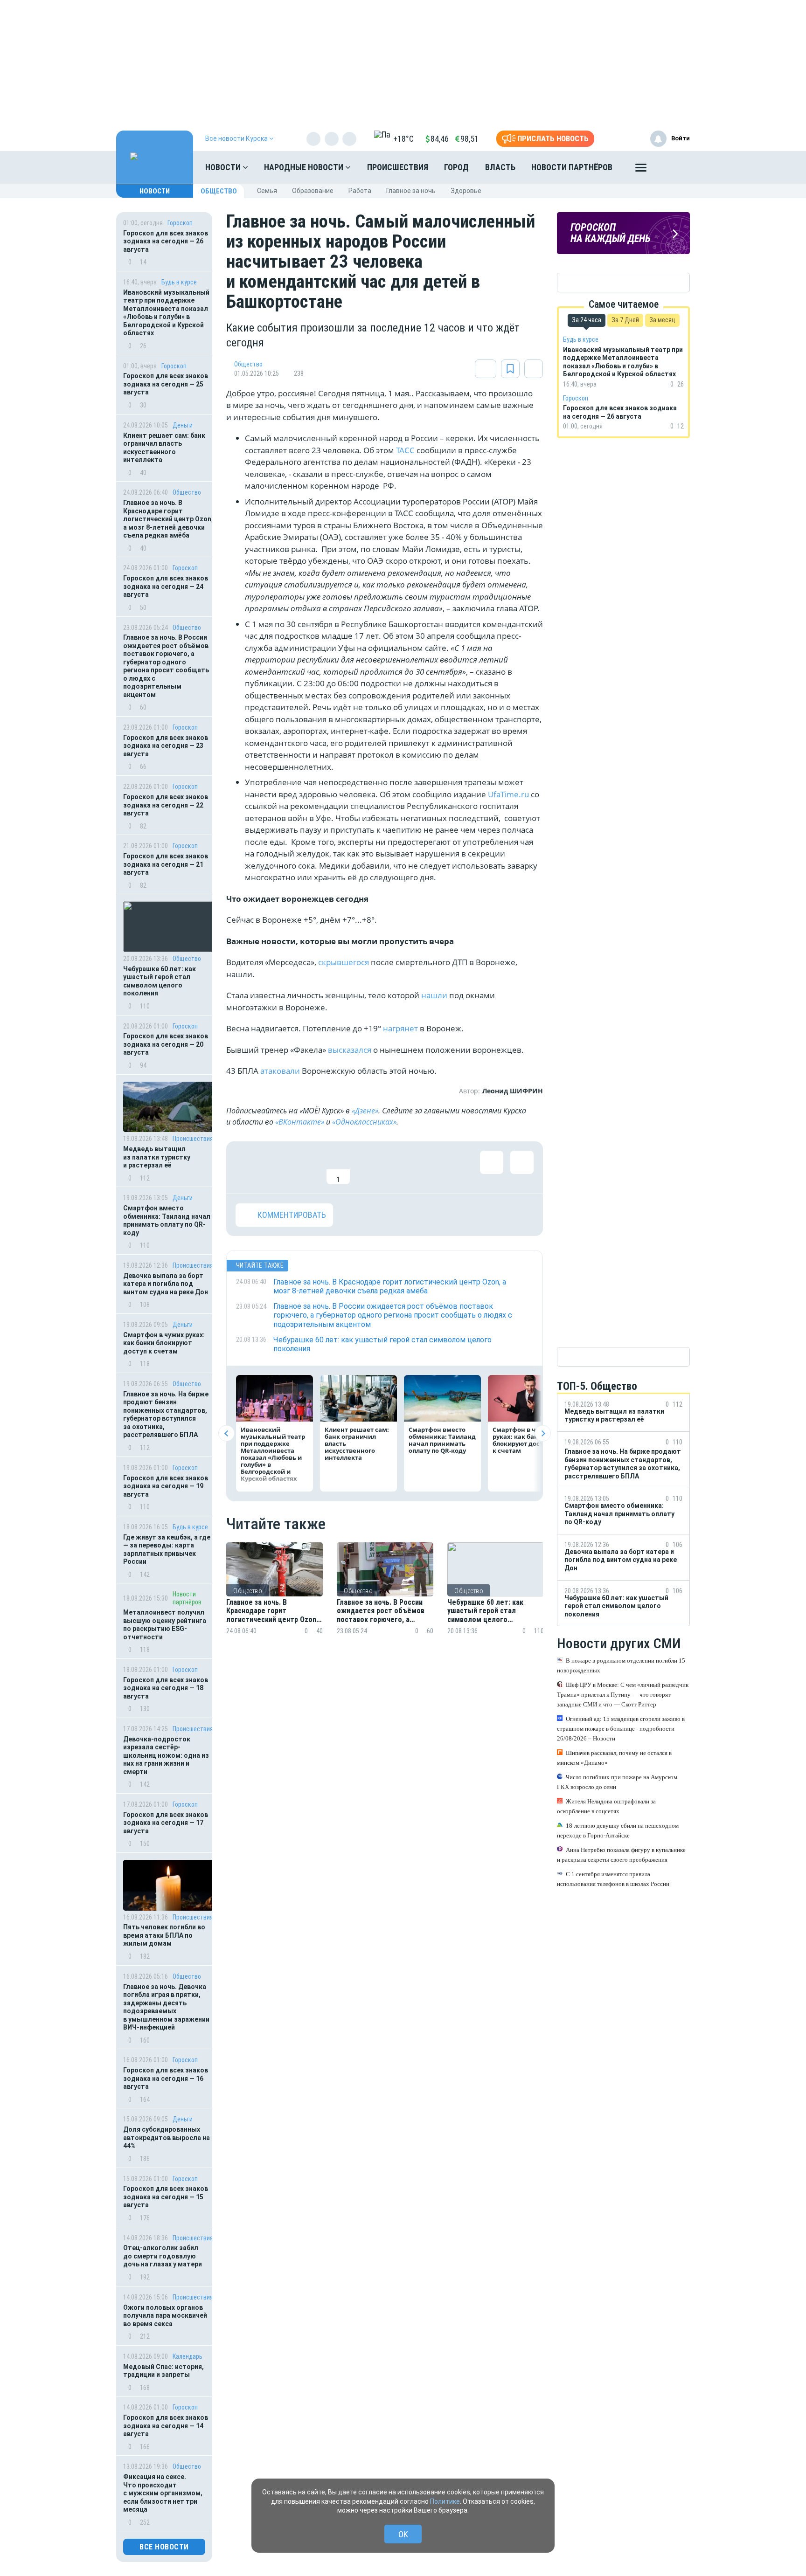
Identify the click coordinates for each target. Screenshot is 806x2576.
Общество (219, 191)
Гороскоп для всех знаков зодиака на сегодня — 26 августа (166, 241)
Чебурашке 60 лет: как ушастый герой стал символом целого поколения (160, 981)
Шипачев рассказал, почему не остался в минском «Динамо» (614, 1758)
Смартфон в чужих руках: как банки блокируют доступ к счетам (164, 1343)
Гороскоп (180, 223)
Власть (500, 167)
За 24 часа (587, 320)
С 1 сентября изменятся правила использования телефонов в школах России (613, 1879)
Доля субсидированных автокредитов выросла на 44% (167, 2137)
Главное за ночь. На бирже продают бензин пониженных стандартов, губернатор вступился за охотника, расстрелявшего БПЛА (166, 1415)
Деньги (183, 425)
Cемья (267, 191)
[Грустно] (368, 1167)
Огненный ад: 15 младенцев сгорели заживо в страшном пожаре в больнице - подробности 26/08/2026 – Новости (621, 1729)
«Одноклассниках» (364, 1122)
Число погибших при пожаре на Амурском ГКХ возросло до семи (617, 1782)
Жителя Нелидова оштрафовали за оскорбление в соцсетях (606, 1806)
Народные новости (305, 167)
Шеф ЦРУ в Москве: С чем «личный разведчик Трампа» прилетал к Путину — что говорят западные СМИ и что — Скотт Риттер (623, 1695)
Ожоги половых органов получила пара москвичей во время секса (165, 2316)
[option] (274, 1600)
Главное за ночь (411, 191)
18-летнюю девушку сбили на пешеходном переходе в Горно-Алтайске (618, 1830)
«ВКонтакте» (300, 1122)
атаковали (281, 1071)
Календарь (188, 2356)
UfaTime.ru (508, 794)
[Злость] (399, 1167)
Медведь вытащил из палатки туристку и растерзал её (157, 1157)
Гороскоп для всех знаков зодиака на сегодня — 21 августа (166, 864)
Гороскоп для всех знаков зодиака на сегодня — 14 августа (166, 2426)
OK (403, 2534)
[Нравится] (247, 1167)
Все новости (164, 2547)
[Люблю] (308, 1167)
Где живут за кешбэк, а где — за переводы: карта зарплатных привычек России (167, 1550)
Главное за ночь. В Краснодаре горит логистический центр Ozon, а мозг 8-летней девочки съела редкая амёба (168, 519)
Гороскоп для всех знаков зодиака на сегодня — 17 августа (166, 1823)
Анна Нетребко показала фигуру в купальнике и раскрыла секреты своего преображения (621, 1855)
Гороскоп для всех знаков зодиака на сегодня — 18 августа (166, 1688)
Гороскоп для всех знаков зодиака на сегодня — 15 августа (166, 2197)
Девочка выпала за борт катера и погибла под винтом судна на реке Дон (166, 1284)
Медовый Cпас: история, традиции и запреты (163, 2371)
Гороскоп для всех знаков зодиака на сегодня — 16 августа (166, 2078)
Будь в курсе (179, 282)
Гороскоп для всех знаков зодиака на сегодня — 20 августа (166, 1044)
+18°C (403, 139)
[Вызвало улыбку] (278, 1167)
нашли (435, 995)
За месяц (662, 320)
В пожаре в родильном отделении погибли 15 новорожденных (621, 1665)
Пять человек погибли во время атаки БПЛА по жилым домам (164, 1935)
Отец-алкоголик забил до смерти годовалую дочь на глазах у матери (163, 2256)
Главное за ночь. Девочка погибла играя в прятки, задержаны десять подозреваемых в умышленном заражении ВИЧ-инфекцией (166, 2007)
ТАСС (406, 450)
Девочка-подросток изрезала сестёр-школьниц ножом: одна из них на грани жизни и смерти (166, 1755)
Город (456, 167)
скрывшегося (344, 962)
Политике (445, 2501)
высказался (351, 1050)
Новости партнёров (572, 167)
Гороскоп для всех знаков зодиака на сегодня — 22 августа (166, 805)
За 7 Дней (625, 320)
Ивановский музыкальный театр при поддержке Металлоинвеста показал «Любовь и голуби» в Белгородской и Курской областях (166, 313)
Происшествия (398, 167)
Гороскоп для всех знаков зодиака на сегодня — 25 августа (166, 384)
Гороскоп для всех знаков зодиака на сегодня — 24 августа (166, 586)
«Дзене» (365, 1111)
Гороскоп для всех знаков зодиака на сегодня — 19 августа (166, 1486)
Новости (224, 167)
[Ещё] (641, 170)
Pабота (360, 191)
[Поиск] (674, 167)
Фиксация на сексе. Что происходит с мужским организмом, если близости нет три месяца (163, 2493)
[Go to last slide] (226, 1433)
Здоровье (466, 191)
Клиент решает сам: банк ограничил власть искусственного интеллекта (164, 448)
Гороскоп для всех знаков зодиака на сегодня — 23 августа (166, 746)
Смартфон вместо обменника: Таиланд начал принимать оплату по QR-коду (167, 1220)
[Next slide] (543, 1433)
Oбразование (313, 191)
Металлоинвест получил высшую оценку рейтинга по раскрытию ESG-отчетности (165, 1625)
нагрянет (401, 1028)
